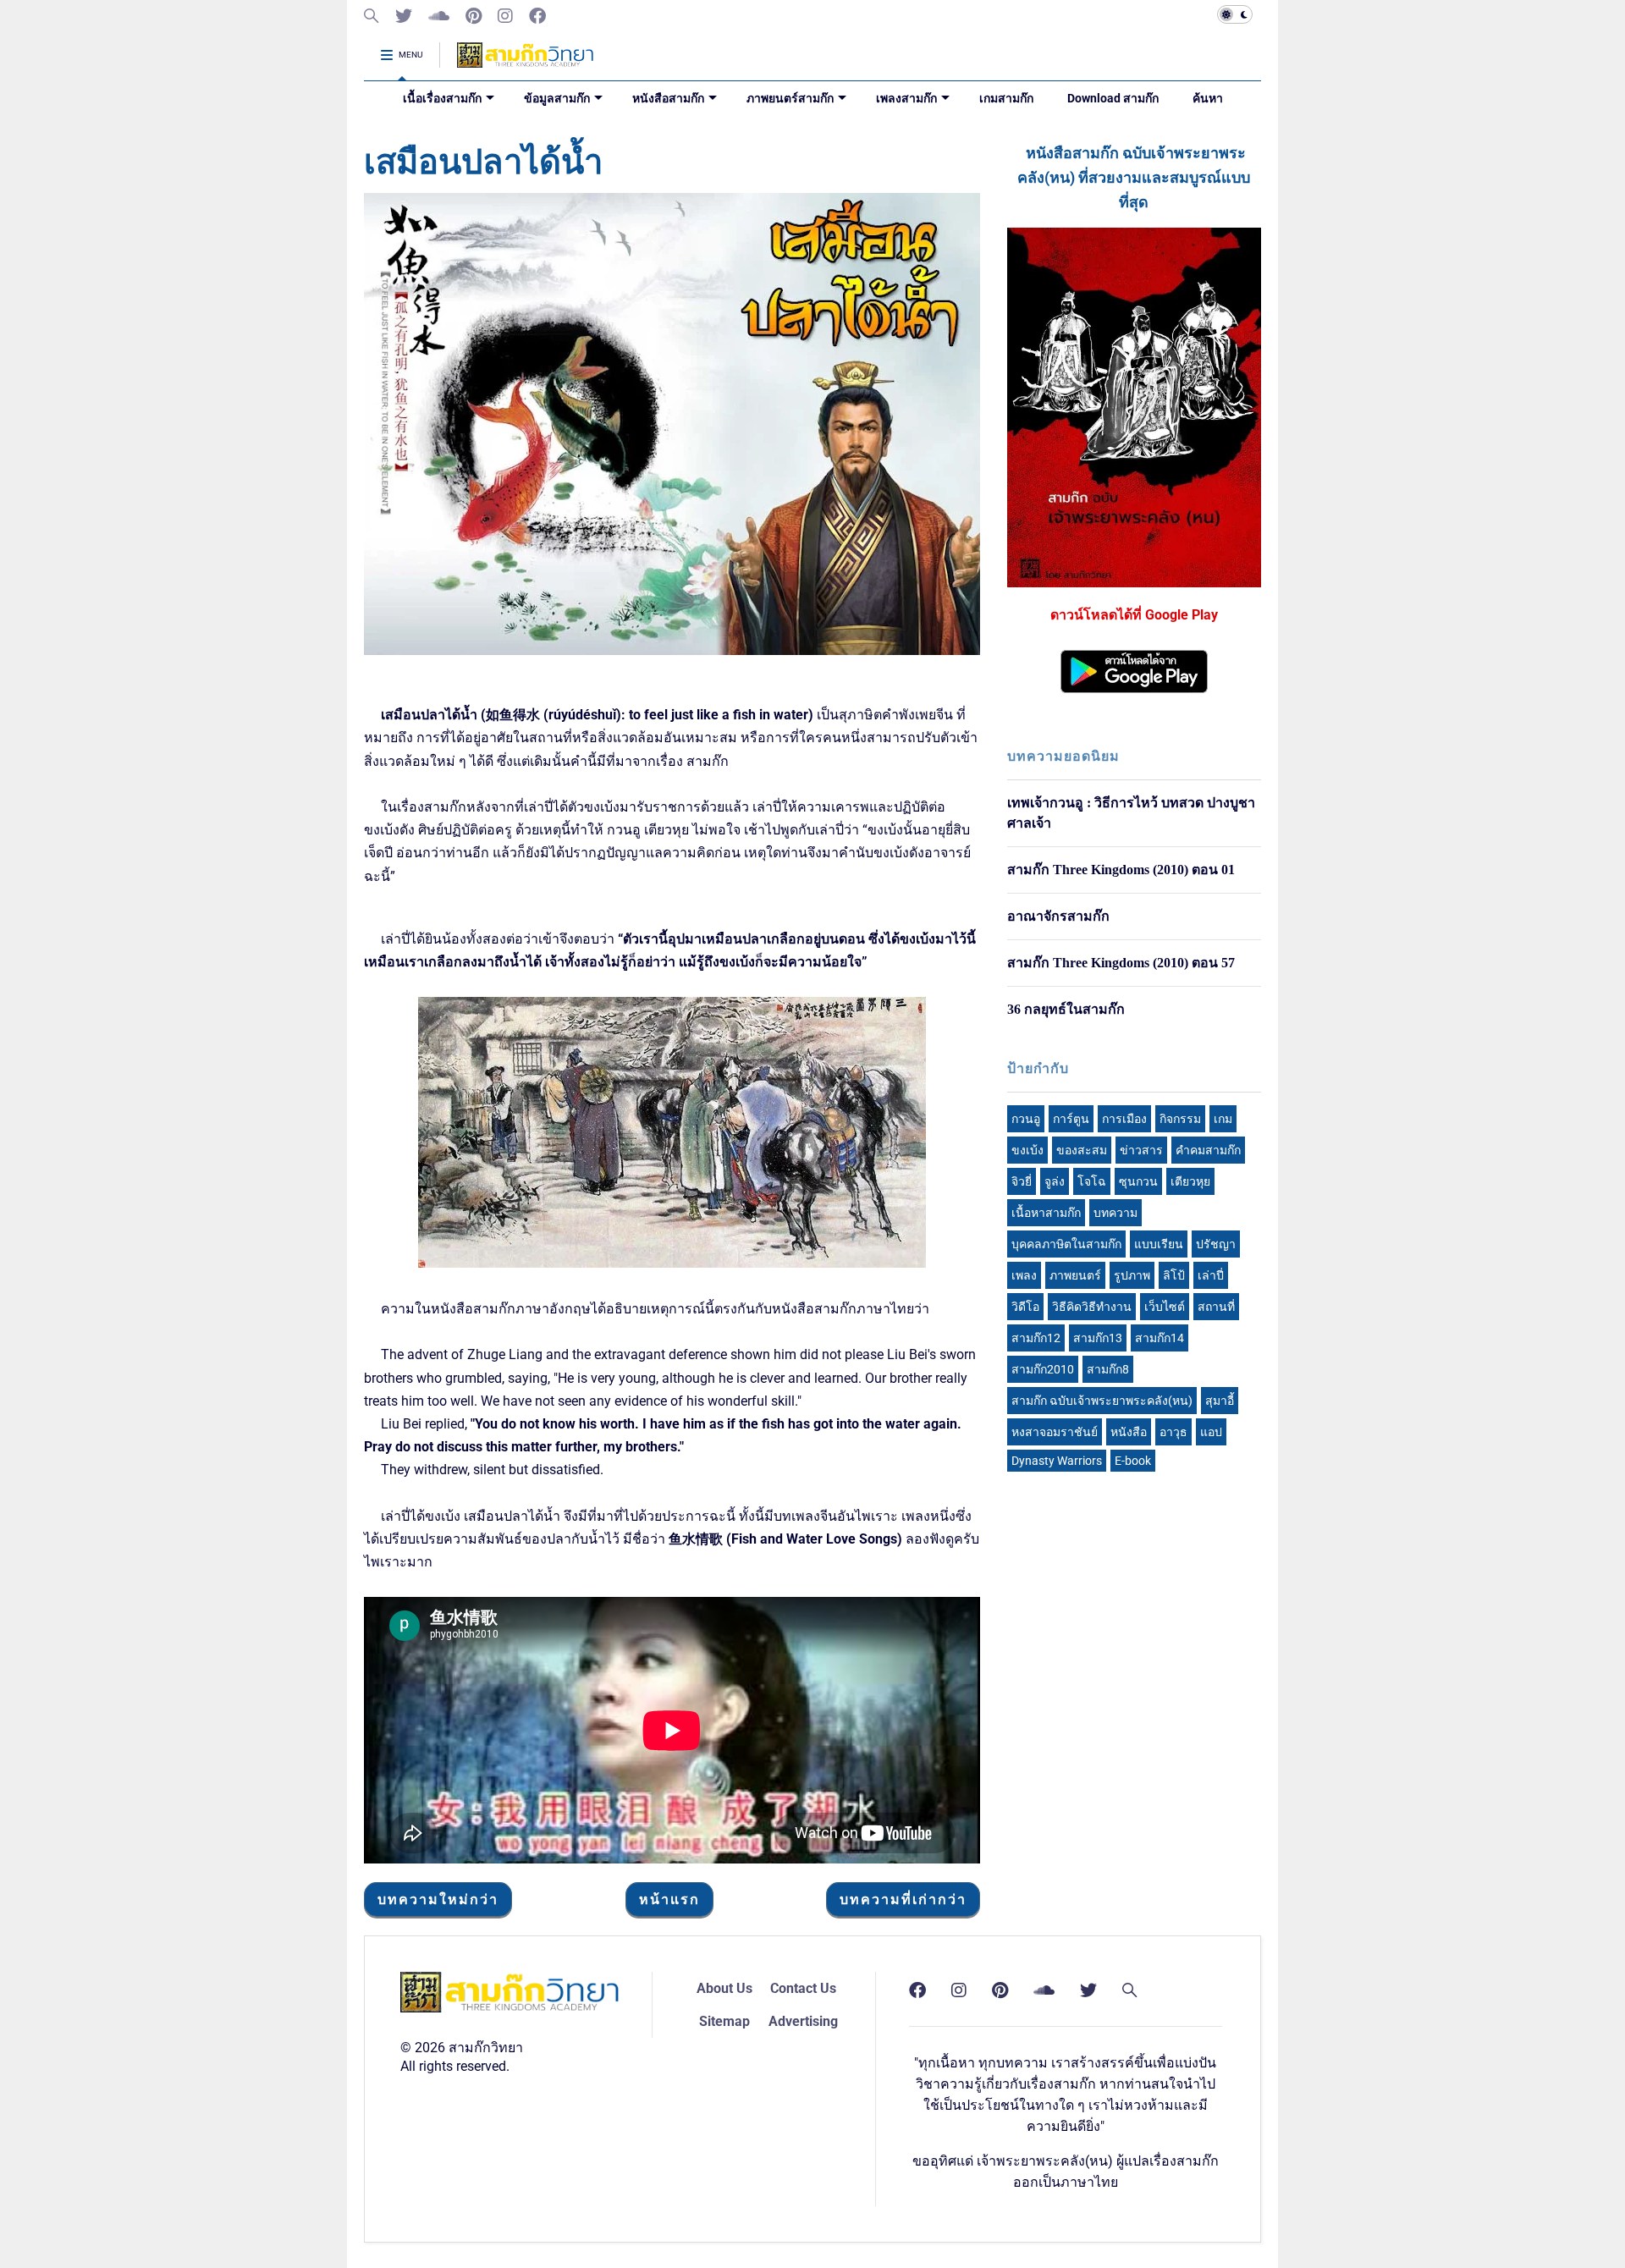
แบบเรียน (1159, 1244)
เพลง (1024, 1275)
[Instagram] (505, 17)
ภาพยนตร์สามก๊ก (790, 98)
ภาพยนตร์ (1075, 1275)
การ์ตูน (1071, 1119)
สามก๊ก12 (1036, 1338)
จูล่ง (1055, 1181)
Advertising (803, 2021)
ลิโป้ (1174, 1275)
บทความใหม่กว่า (438, 1899)
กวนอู (1026, 1119)
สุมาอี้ (1220, 1401)
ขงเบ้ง (1027, 1150)
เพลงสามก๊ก (906, 98)
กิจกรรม (1180, 1119)
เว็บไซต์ (1165, 1307)
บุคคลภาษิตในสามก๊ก (1066, 1244)
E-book (1133, 1461)
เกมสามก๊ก (1006, 98)
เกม (1223, 1119)
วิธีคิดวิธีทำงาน (1092, 1307)
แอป (1211, 1432)
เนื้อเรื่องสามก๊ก (442, 98)
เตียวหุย (1190, 1181)
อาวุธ (1173, 1432)
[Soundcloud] (439, 17)
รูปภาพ (1132, 1275)
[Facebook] (537, 17)
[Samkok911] (372, 17)
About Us (724, 1988)
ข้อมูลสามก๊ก (557, 98)
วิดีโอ (1025, 1307)
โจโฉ (1092, 1181)
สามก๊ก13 (1098, 1338)
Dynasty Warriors (1057, 1461)
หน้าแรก (669, 1899)
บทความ (1115, 1213)
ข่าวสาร (1141, 1150)
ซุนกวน (1138, 1181)
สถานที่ (1216, 1307)
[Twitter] (404, 17)
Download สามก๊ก (1113, 98)
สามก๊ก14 (1160, 1338)
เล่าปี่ (1211, 1275)
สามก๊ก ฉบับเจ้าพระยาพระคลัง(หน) (1102, 1401)
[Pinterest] (474, 17)
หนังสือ (1129, 1432)
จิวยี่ (1022, 1181)
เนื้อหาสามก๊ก (1046, 1213)
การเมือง (1124, 1119)
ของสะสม (1082, 1150)
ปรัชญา (1216, 1244)
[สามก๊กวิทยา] (525, 61)
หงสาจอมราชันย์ (1055, 1432)
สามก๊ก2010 (1043, 1369)
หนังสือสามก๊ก (668, 98)
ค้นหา (1208, 98)
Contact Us (803, 1988)
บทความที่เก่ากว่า (903, 1899)
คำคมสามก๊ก (1208, 1150)
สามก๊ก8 (1108, 1369)
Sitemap (724, 2021)
